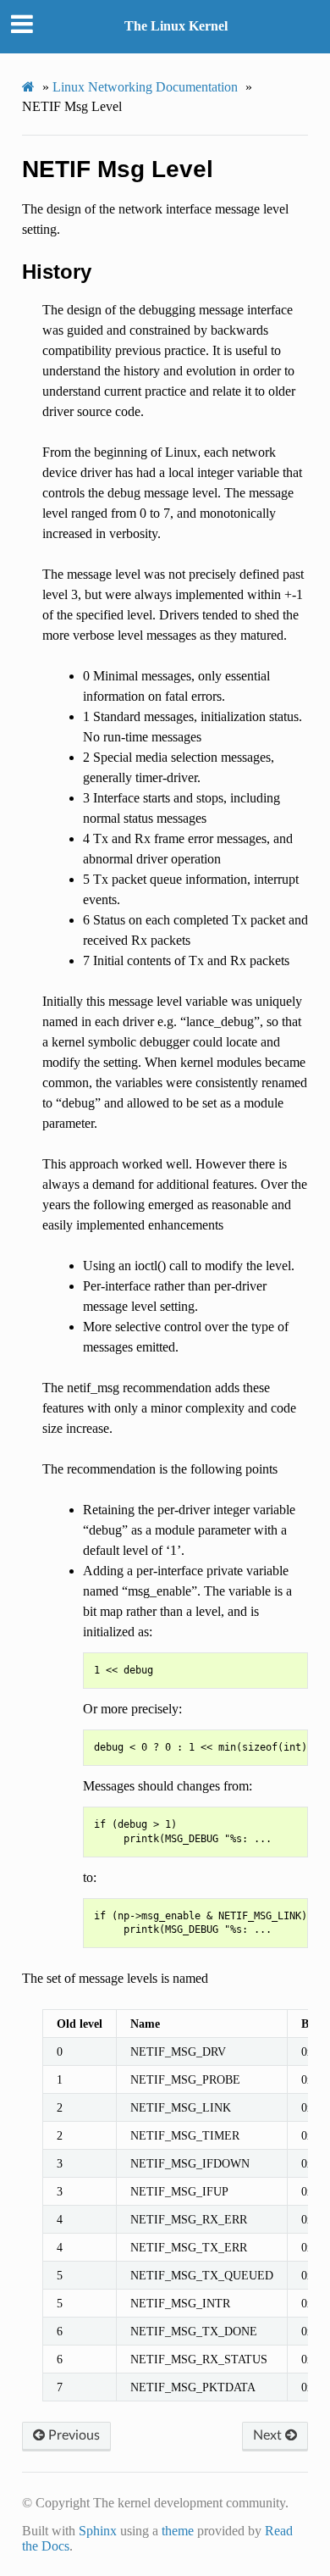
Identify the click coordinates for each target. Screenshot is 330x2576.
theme (178, 2531)
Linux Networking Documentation (145, 87)
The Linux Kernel (176, 26)
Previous (72, 2435)
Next (269, 2435)
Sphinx (98, 2531)
